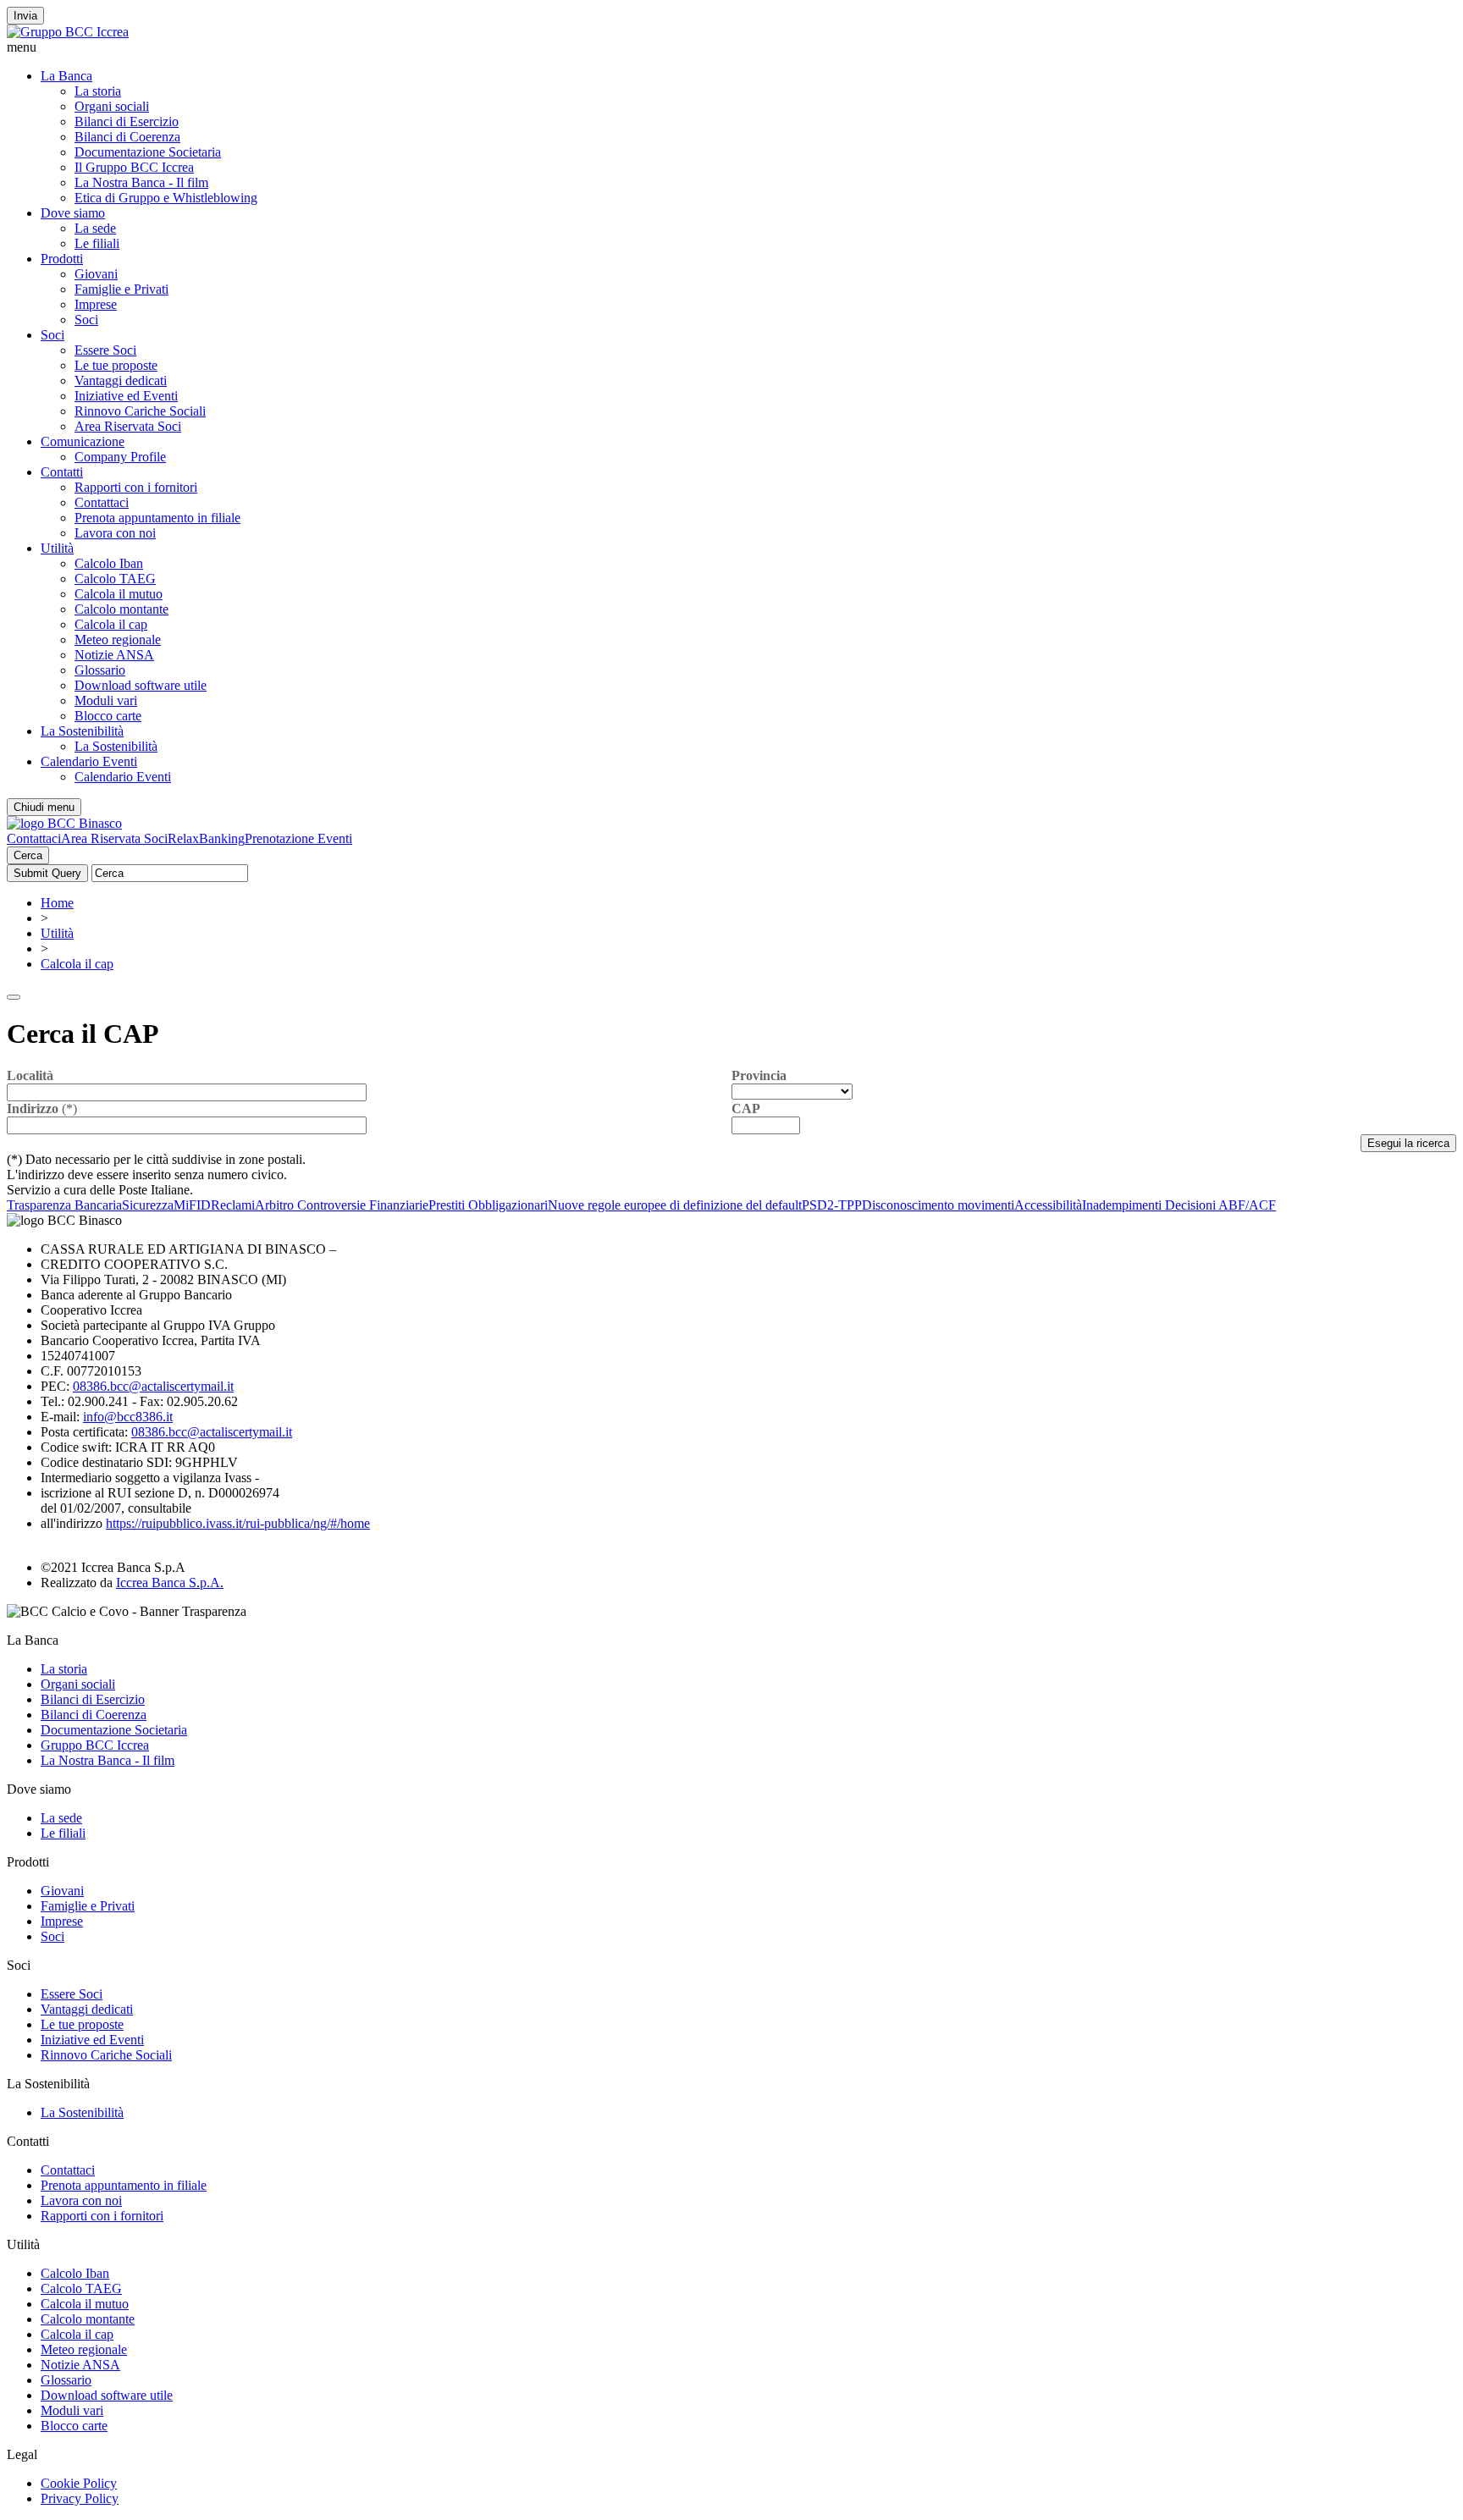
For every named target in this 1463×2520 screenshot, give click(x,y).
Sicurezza (148, 1205)
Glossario (100, 670)
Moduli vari (106, 700)
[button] (731, 47)
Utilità (57, 548)
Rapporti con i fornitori (136, 487)
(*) (42, 1108)
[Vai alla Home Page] (64, 823)
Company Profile (120, 457)
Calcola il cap (111, 624)
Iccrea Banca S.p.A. (170, 1583)
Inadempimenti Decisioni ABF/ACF (1179, 1205)
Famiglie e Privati (121, 289)
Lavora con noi (115, 533)
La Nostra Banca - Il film (141, 182)
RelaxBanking (206, 838)
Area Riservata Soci (128, 426)
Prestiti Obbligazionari (488, 1205)
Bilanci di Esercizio (127, 121)
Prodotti (62, 259)
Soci (86, 320)
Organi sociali (112, 106)
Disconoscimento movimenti (938, 1205)
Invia (25, 16)
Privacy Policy (80, 2498)
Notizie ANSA (114, 655)
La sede (95, 228)
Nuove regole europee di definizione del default (675, 1205)
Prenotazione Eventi (298, 838)
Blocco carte (108, 716)
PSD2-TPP (832, 1205)
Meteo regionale (118, 640)
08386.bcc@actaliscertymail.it (153, 1386)
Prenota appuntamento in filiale (157, 518)
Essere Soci (105, 350)
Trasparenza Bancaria (64, 1205)
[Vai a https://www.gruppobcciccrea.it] (68, 32)
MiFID (192, 1205)
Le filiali (97, 243)
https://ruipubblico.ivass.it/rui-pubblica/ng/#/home (238, 1523)
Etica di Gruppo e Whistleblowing (166, 198)
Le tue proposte (116, 365)
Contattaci (102, 502)
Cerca (28, 855)
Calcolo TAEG (115, 579)
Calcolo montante (121, 609)
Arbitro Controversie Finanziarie (342, 1205)
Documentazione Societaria (148, 152)
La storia (98, 91)
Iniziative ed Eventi (126, 396)
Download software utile (141, 685)
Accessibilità (1048, 1205)
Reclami (233, 1205)
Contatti (62, 472)
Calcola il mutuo (119, 594)
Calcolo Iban (109, 563)
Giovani (96, 274)
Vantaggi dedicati (121, 380)
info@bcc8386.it (128, 1417)
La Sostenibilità (82, 731)
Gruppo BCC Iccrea (95, 1745)
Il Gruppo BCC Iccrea (134, 167)
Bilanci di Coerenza (127, 137)
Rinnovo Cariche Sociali (140, 411)
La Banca (66, 76)
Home (57, 903)
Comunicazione (83, 441)
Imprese (96, 304)
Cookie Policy (79, 2483)
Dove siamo (73, 213)
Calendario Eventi (89, 761)
